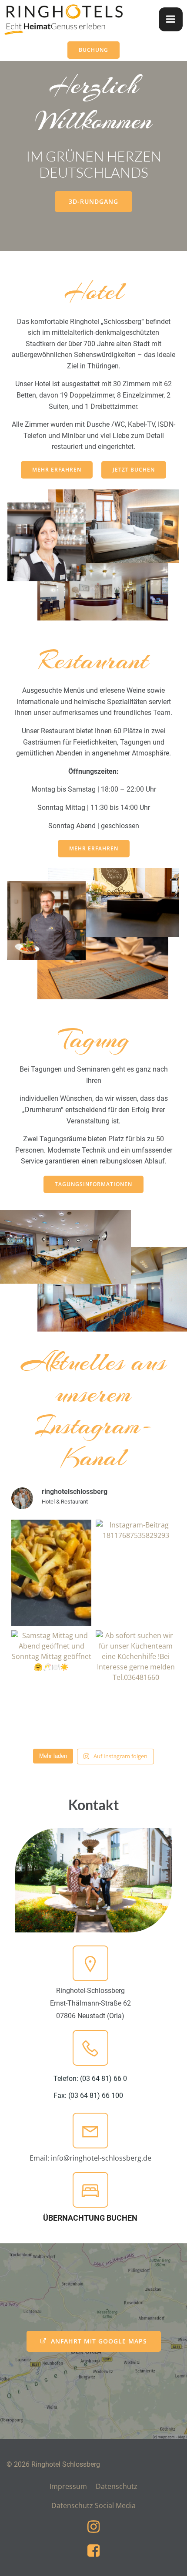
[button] (169, 2564)
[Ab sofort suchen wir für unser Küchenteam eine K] (136, 1684)
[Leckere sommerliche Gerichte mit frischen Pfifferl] (51, 1573)
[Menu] (171, 19)
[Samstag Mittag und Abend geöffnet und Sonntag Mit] (51, 1684)
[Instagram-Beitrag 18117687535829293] (136, 1573)
